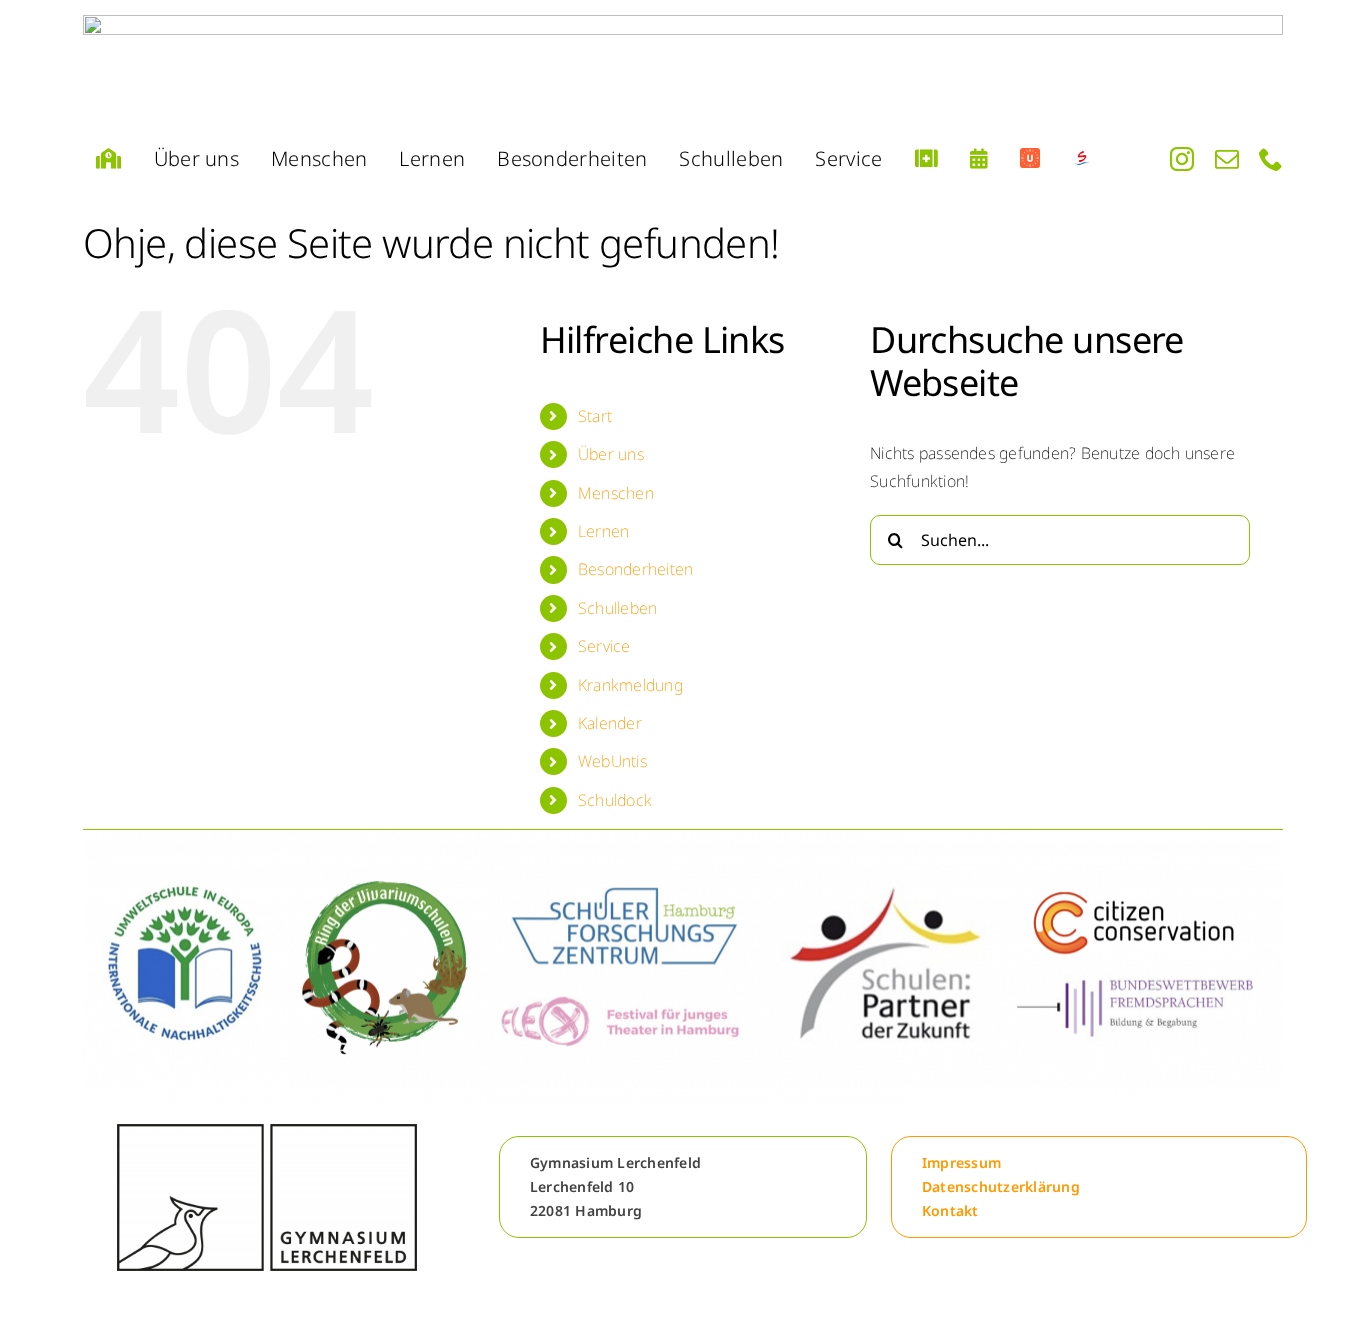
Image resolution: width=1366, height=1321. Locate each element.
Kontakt (950, 1210)
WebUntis (612, 761)
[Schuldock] (1082, 159)
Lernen (603, 531)
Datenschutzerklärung (1001, 1186)
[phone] (1271, 159)
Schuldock (615, 800)
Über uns (611, 454)
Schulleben (617, 608)
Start (595, 416)
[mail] (1227, 159)
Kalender (610, 723)
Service (604, 646)
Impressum (961, 1162)
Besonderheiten (635, 569)
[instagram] (1182, 159)
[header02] (683, 67)
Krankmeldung (630, 685)
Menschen (616, 493)
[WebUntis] (1030, 159)
